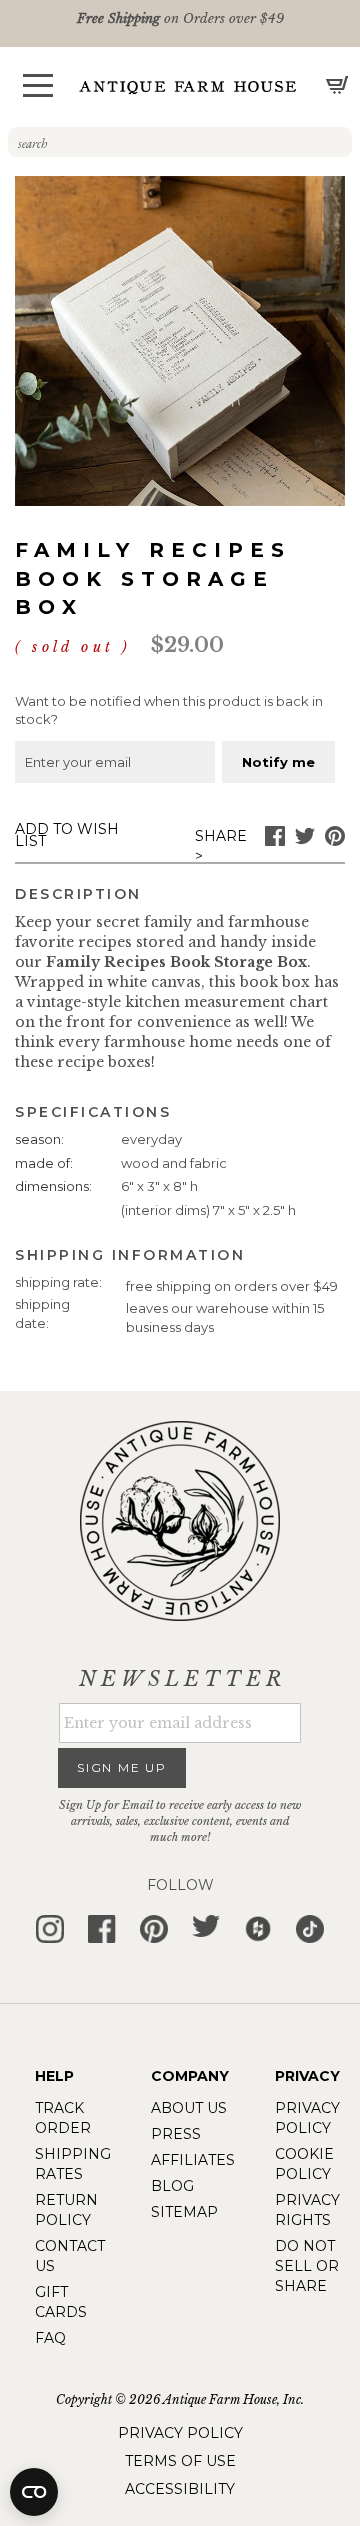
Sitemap (184, 2212)
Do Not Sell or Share (307, 2266)
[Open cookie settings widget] (34, 2492)
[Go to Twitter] (305, 841)
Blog (172, 2186)
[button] (38, 85)
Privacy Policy (180, 2433)
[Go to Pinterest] (335, 841)
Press (176, 2134)
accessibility (180, 2489)
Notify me (278, 762)
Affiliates (193, 2160)
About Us (189, 2108)
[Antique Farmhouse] (188, 86)
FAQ (50, 2338)
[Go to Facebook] (275, 841)
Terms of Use (180, 2461)
